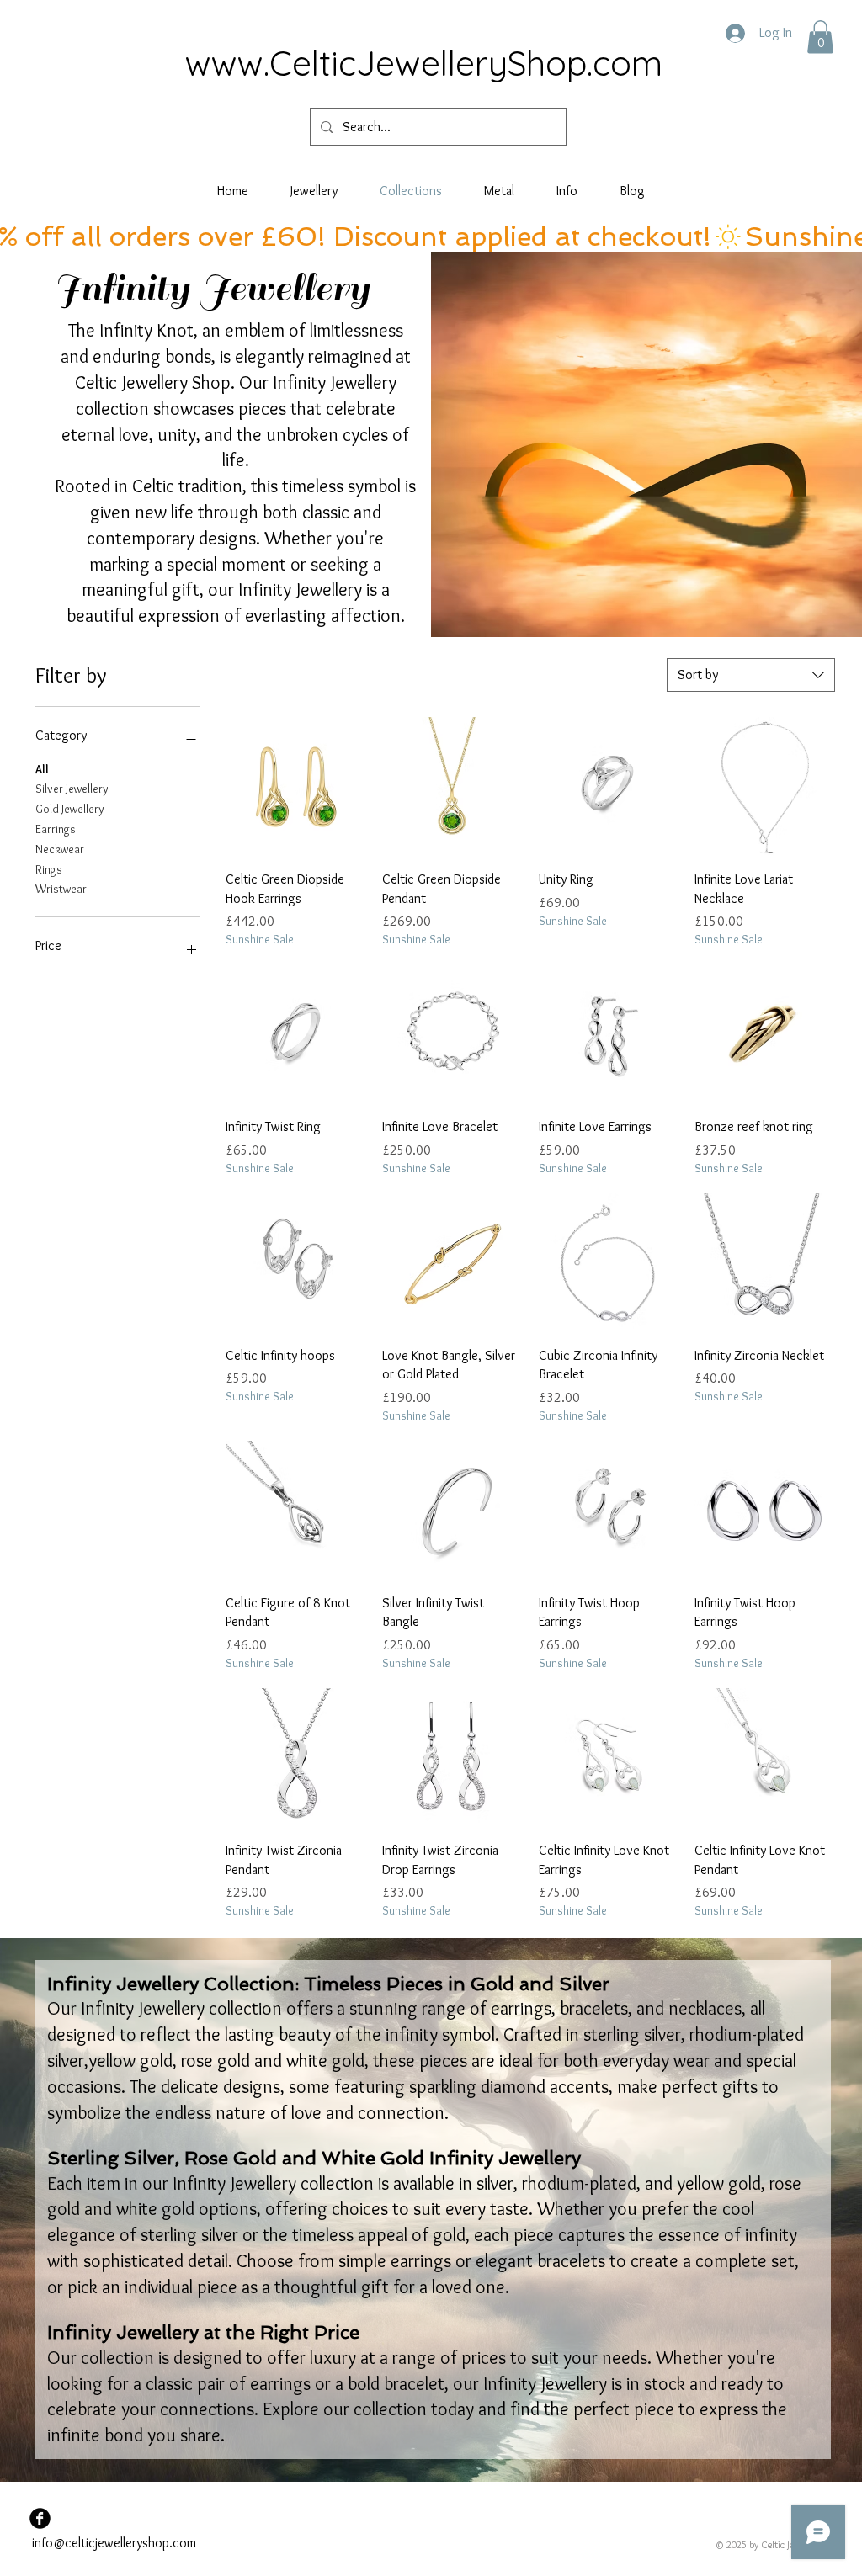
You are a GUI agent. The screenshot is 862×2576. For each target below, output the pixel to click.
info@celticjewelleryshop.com (114, 2543)
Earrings (56, 829)
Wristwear (61, 889)
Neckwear (60, 849)
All (42, 769)
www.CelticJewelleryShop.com (424, 63)
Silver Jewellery (72, 789)
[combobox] (751, 675)
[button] (820, 37)
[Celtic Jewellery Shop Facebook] (40, 2518)
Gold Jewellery (70, 809)
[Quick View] (295, 787)
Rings (49, 869)
